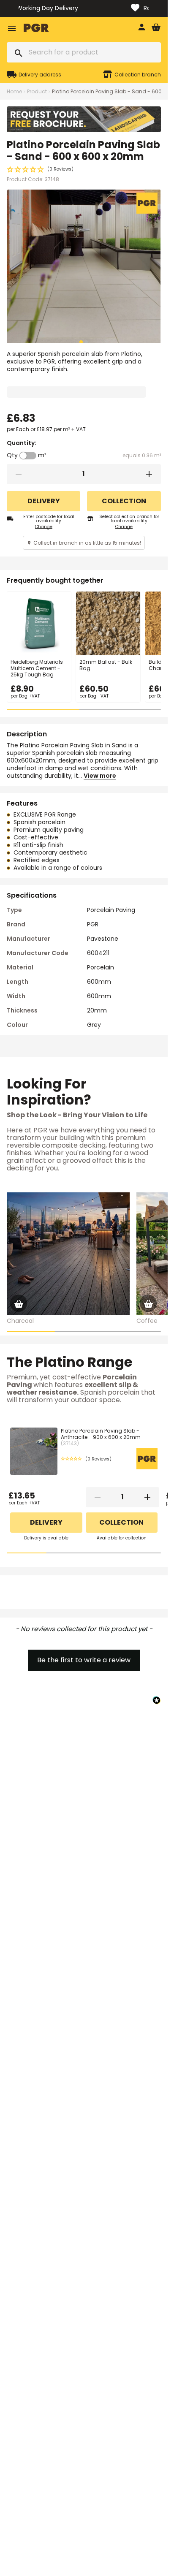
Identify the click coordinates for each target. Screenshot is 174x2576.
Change (44, 527)
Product (37, 91)
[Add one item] (149, 474)
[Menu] (12, 28)
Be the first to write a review (84, 1660)
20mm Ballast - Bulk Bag (106, 665)
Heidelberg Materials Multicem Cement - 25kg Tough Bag (37, 668)
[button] (84, 169)
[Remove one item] (19, 474)
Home (14, 91)
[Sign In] (141, 28)
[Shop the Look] (19, 1303)
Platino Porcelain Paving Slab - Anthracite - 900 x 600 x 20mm (101, 1437)
